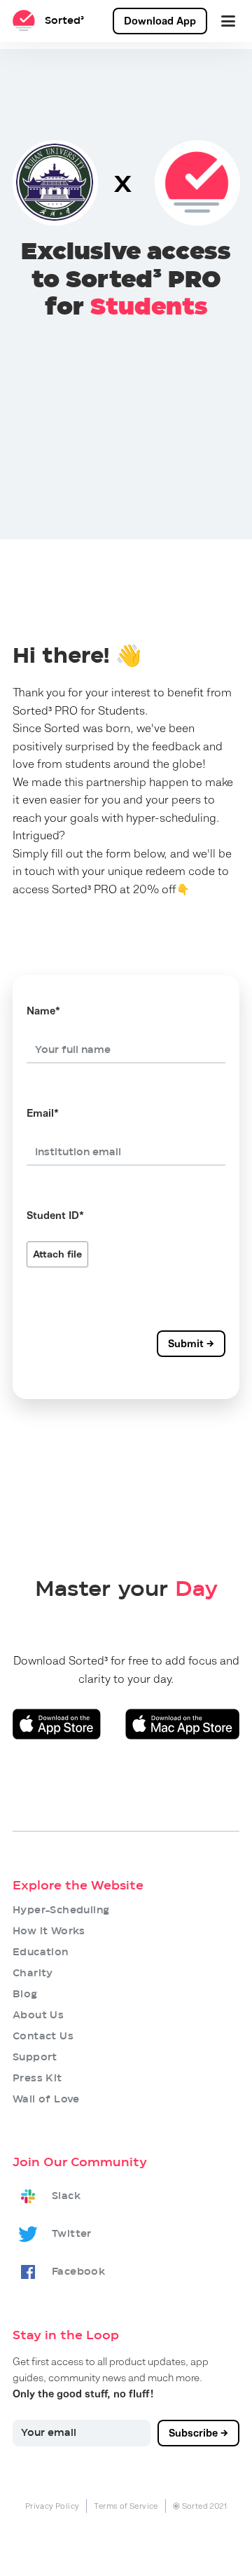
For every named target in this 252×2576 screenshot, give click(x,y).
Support (35, 2058)
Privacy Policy (52, 2506)
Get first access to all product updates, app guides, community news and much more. (111, 2378)
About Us (38, 2016)
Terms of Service (126, 2506)
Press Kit (37, 2079)
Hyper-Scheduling (61, 1910)
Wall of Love (46, 2100)
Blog (25, 1995)
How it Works (49, 1931)
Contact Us (43, 2037)
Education (41, 1952)
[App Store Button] (57, 1724)
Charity (33, 1974)
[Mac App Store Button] (182, 1724)
